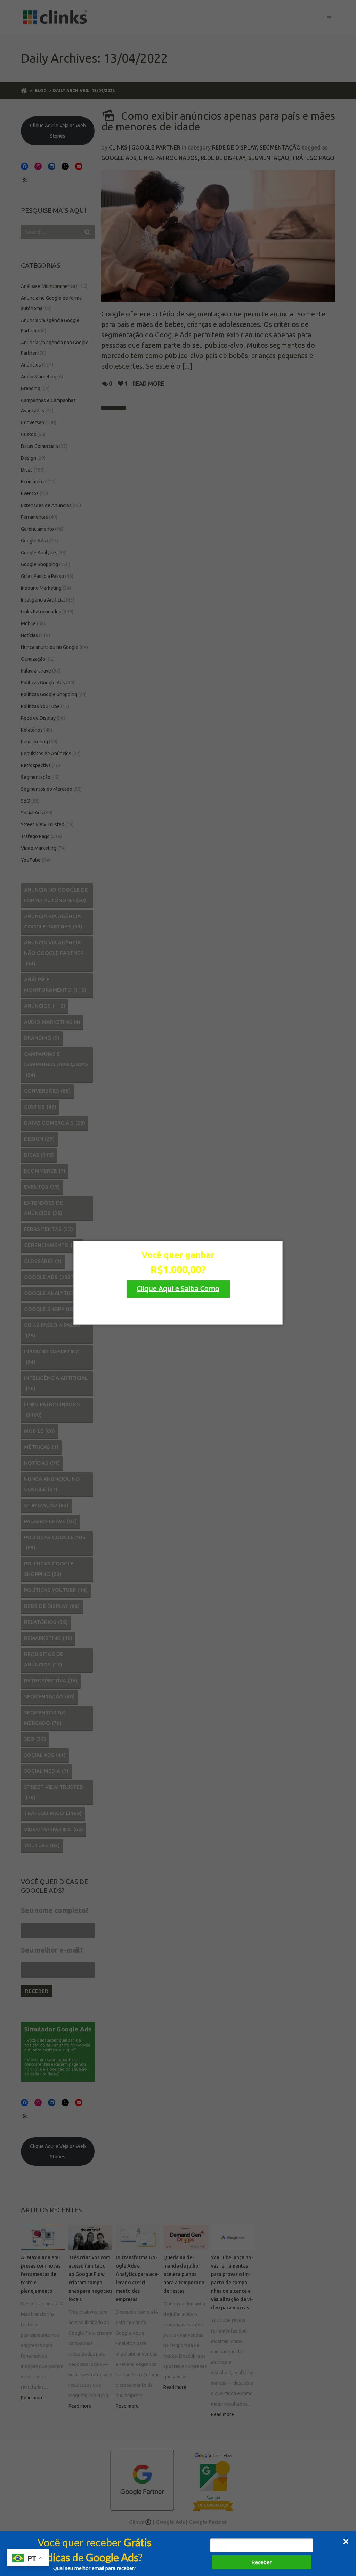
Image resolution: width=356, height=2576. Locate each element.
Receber (262, 2562)
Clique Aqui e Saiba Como (178, 1289)
